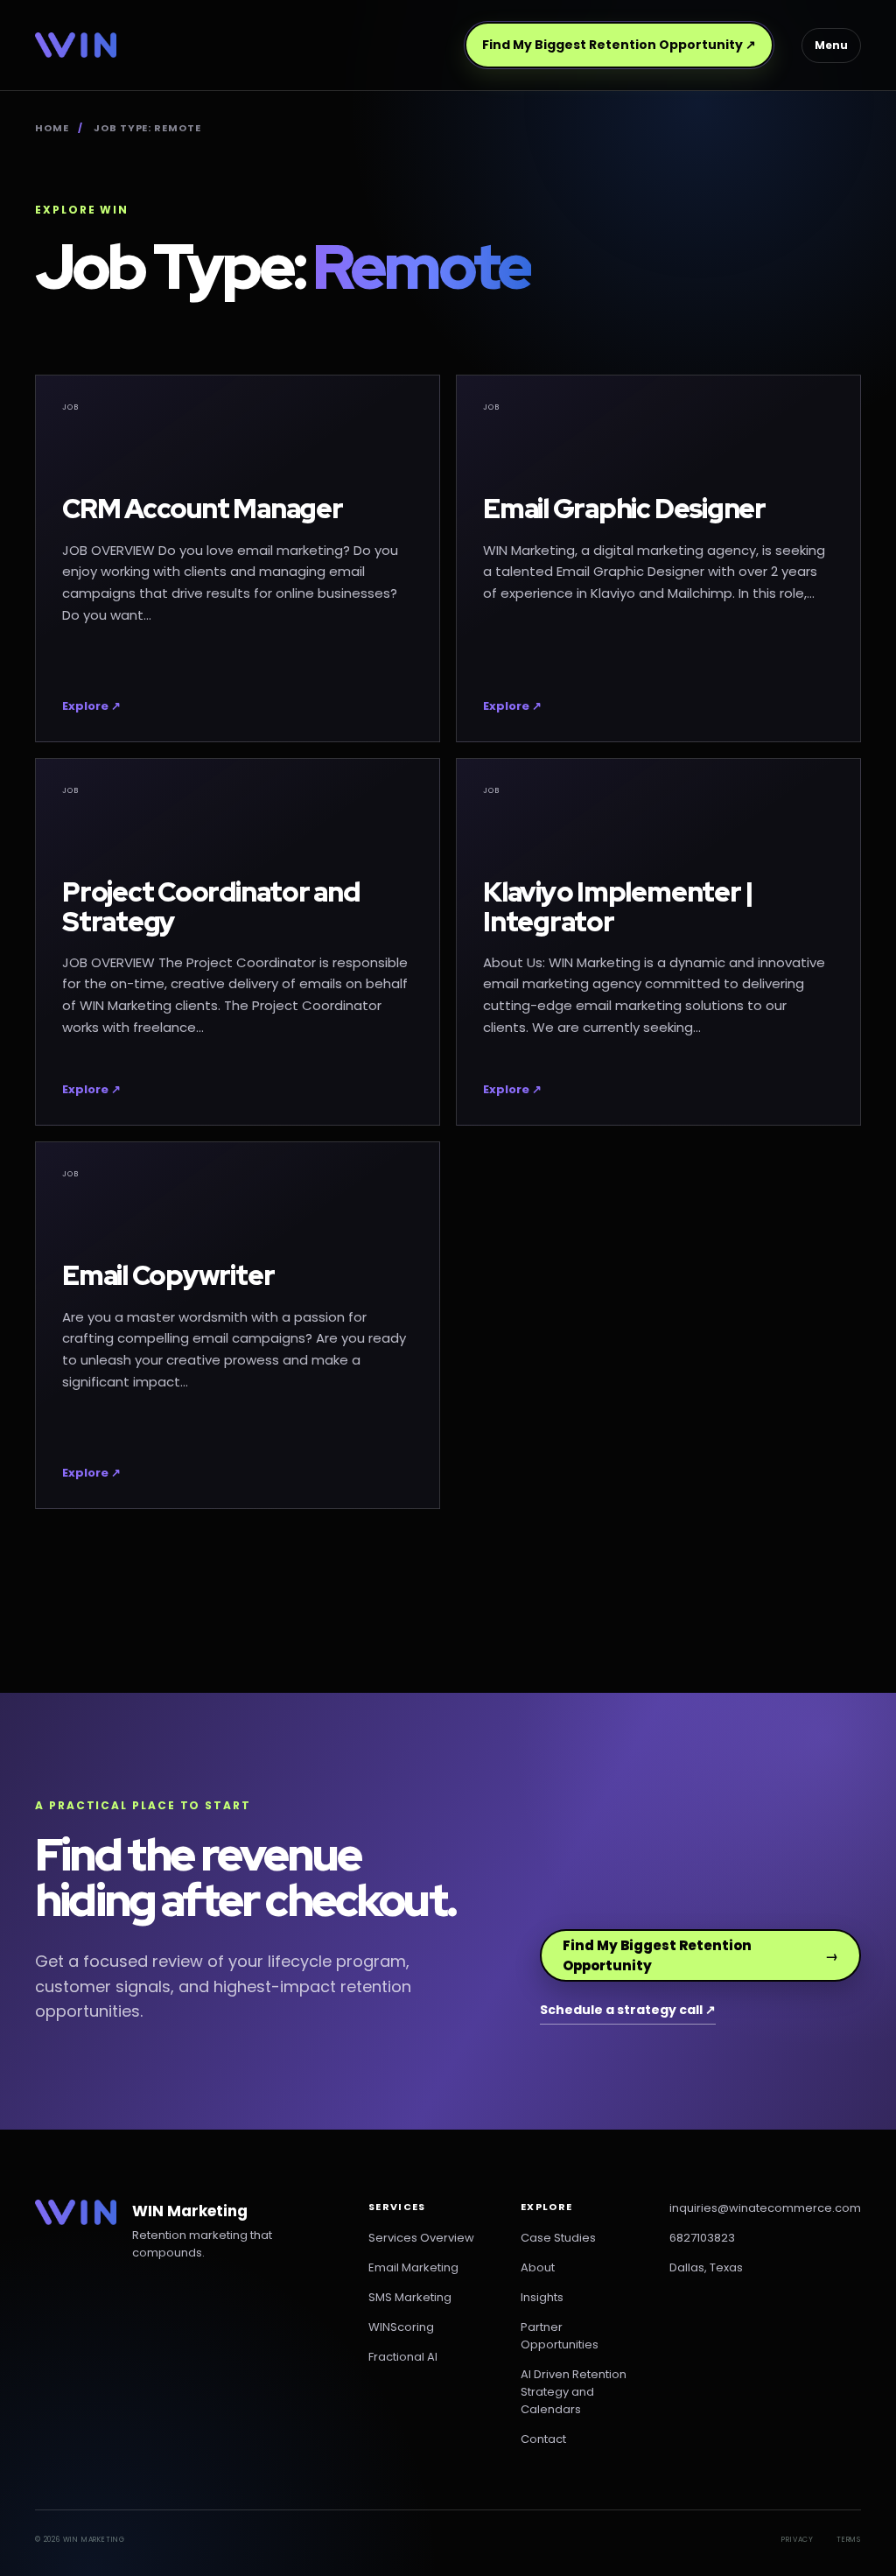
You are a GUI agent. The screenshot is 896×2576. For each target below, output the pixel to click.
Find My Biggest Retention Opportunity (619, 45)
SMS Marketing (410, 2297)
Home (52, 128)
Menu (831, 45)
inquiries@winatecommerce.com (765, 2208)
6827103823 (702, 2238)
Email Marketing (413, 2267)
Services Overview (421, 2238)
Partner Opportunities (560, 2336)
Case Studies (558, 2238)
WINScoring (401, 2327)
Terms (849, 2540)
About (538, 2267)
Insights (542, 2297)
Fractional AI (403, 2357)
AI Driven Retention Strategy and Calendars (574, 2392)
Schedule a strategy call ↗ (628, 2010)
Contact (543, 2439)
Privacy (798, 2540)
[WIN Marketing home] (76, 45)
